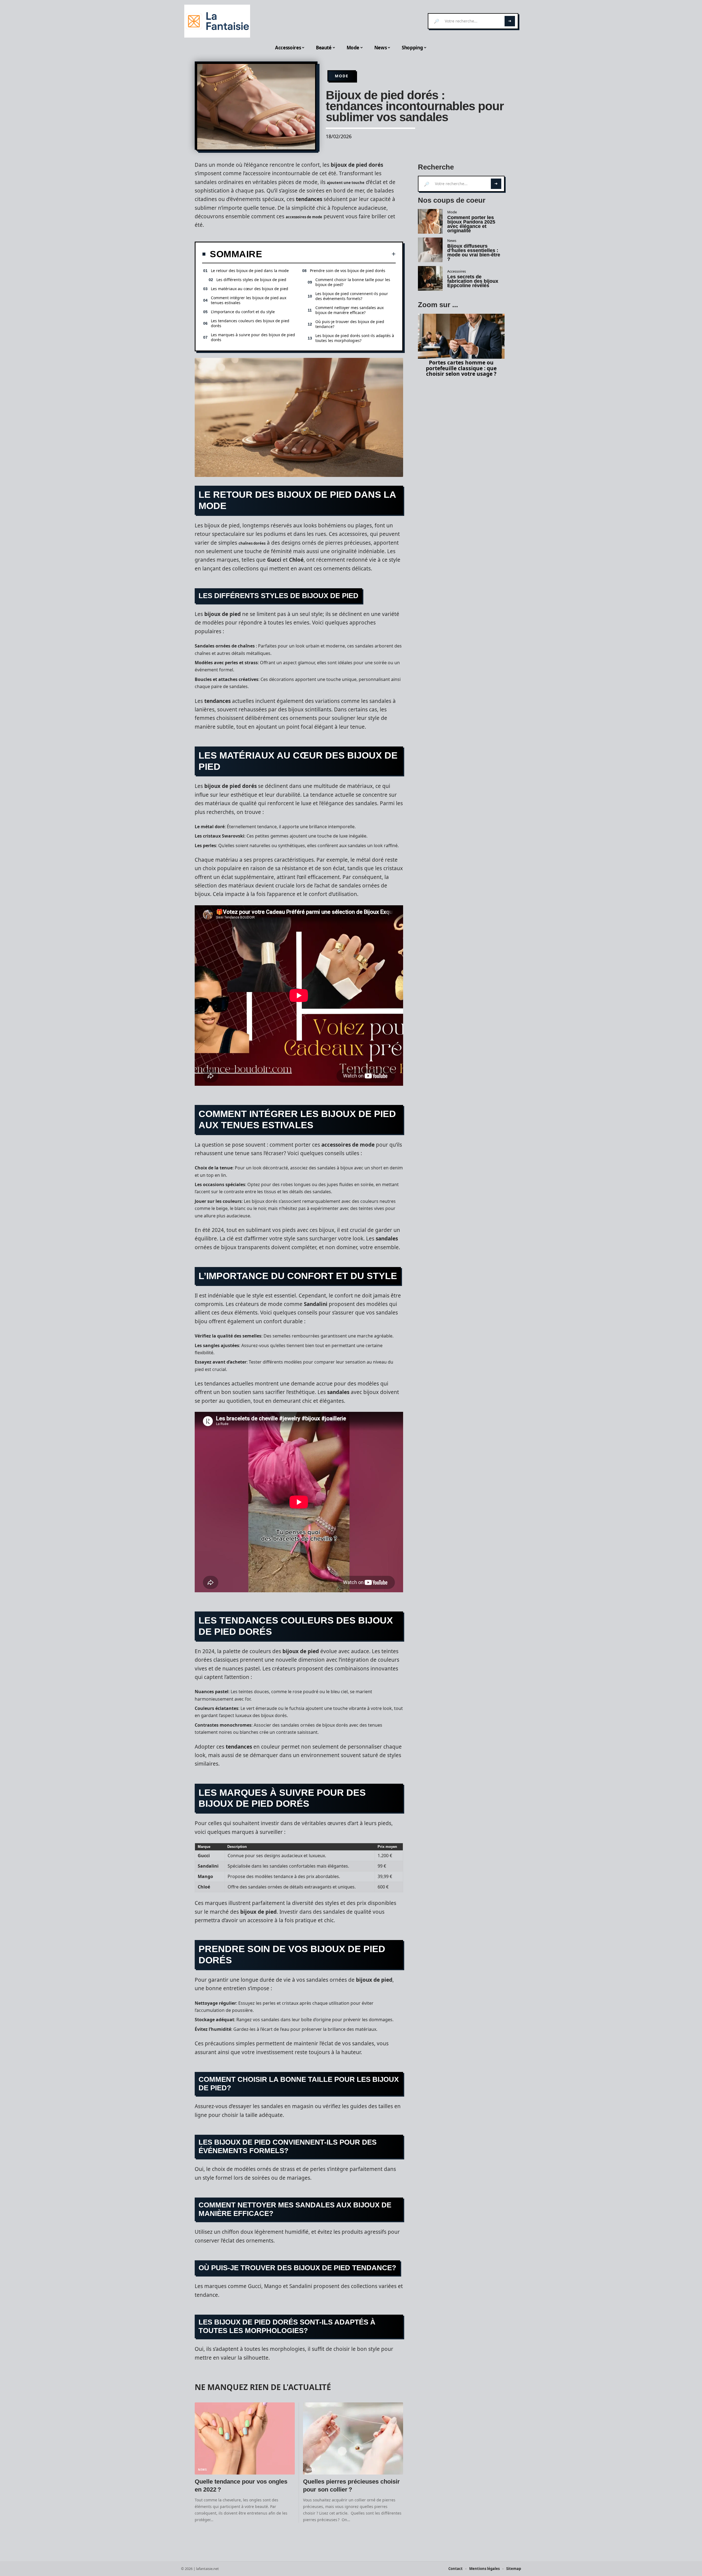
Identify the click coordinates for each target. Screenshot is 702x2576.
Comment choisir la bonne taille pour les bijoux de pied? (353, 282)
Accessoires (457, 271)
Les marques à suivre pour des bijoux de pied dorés (253, 337)
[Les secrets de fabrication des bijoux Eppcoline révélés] (430, 278)
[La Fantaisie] (217, 21)
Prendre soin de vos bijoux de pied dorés (348, 271)
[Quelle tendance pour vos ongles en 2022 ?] (245, 2438)
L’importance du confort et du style (243, 312)
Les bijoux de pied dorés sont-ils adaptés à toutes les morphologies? (355, 338)
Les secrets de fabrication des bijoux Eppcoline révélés (473, 281)
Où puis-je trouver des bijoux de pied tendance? (350, 324)
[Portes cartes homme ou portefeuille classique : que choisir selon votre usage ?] (461, 336)
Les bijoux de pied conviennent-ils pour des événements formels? (352, 296)
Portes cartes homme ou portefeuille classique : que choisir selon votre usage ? (461, 368)
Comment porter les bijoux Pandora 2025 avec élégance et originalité (471, 224)
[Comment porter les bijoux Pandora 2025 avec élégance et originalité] (430, 221)
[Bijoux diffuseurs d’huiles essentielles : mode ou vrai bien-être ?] (430, 250)
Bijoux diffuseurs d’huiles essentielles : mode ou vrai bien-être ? (474, 253)
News (203, 2470)
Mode (342, 76)
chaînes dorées (252, 543)
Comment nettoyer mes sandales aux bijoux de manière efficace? (349, 310)
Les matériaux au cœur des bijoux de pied (250, 289)
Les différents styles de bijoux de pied (251, 280)
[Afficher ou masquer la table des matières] (329, 254)
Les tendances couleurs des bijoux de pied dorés (250, 323)
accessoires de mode (304, 217)
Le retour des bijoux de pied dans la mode (250, 271)
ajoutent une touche (346, 183)
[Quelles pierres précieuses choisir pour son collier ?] (353, 2438)
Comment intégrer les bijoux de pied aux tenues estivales (249, 300)
